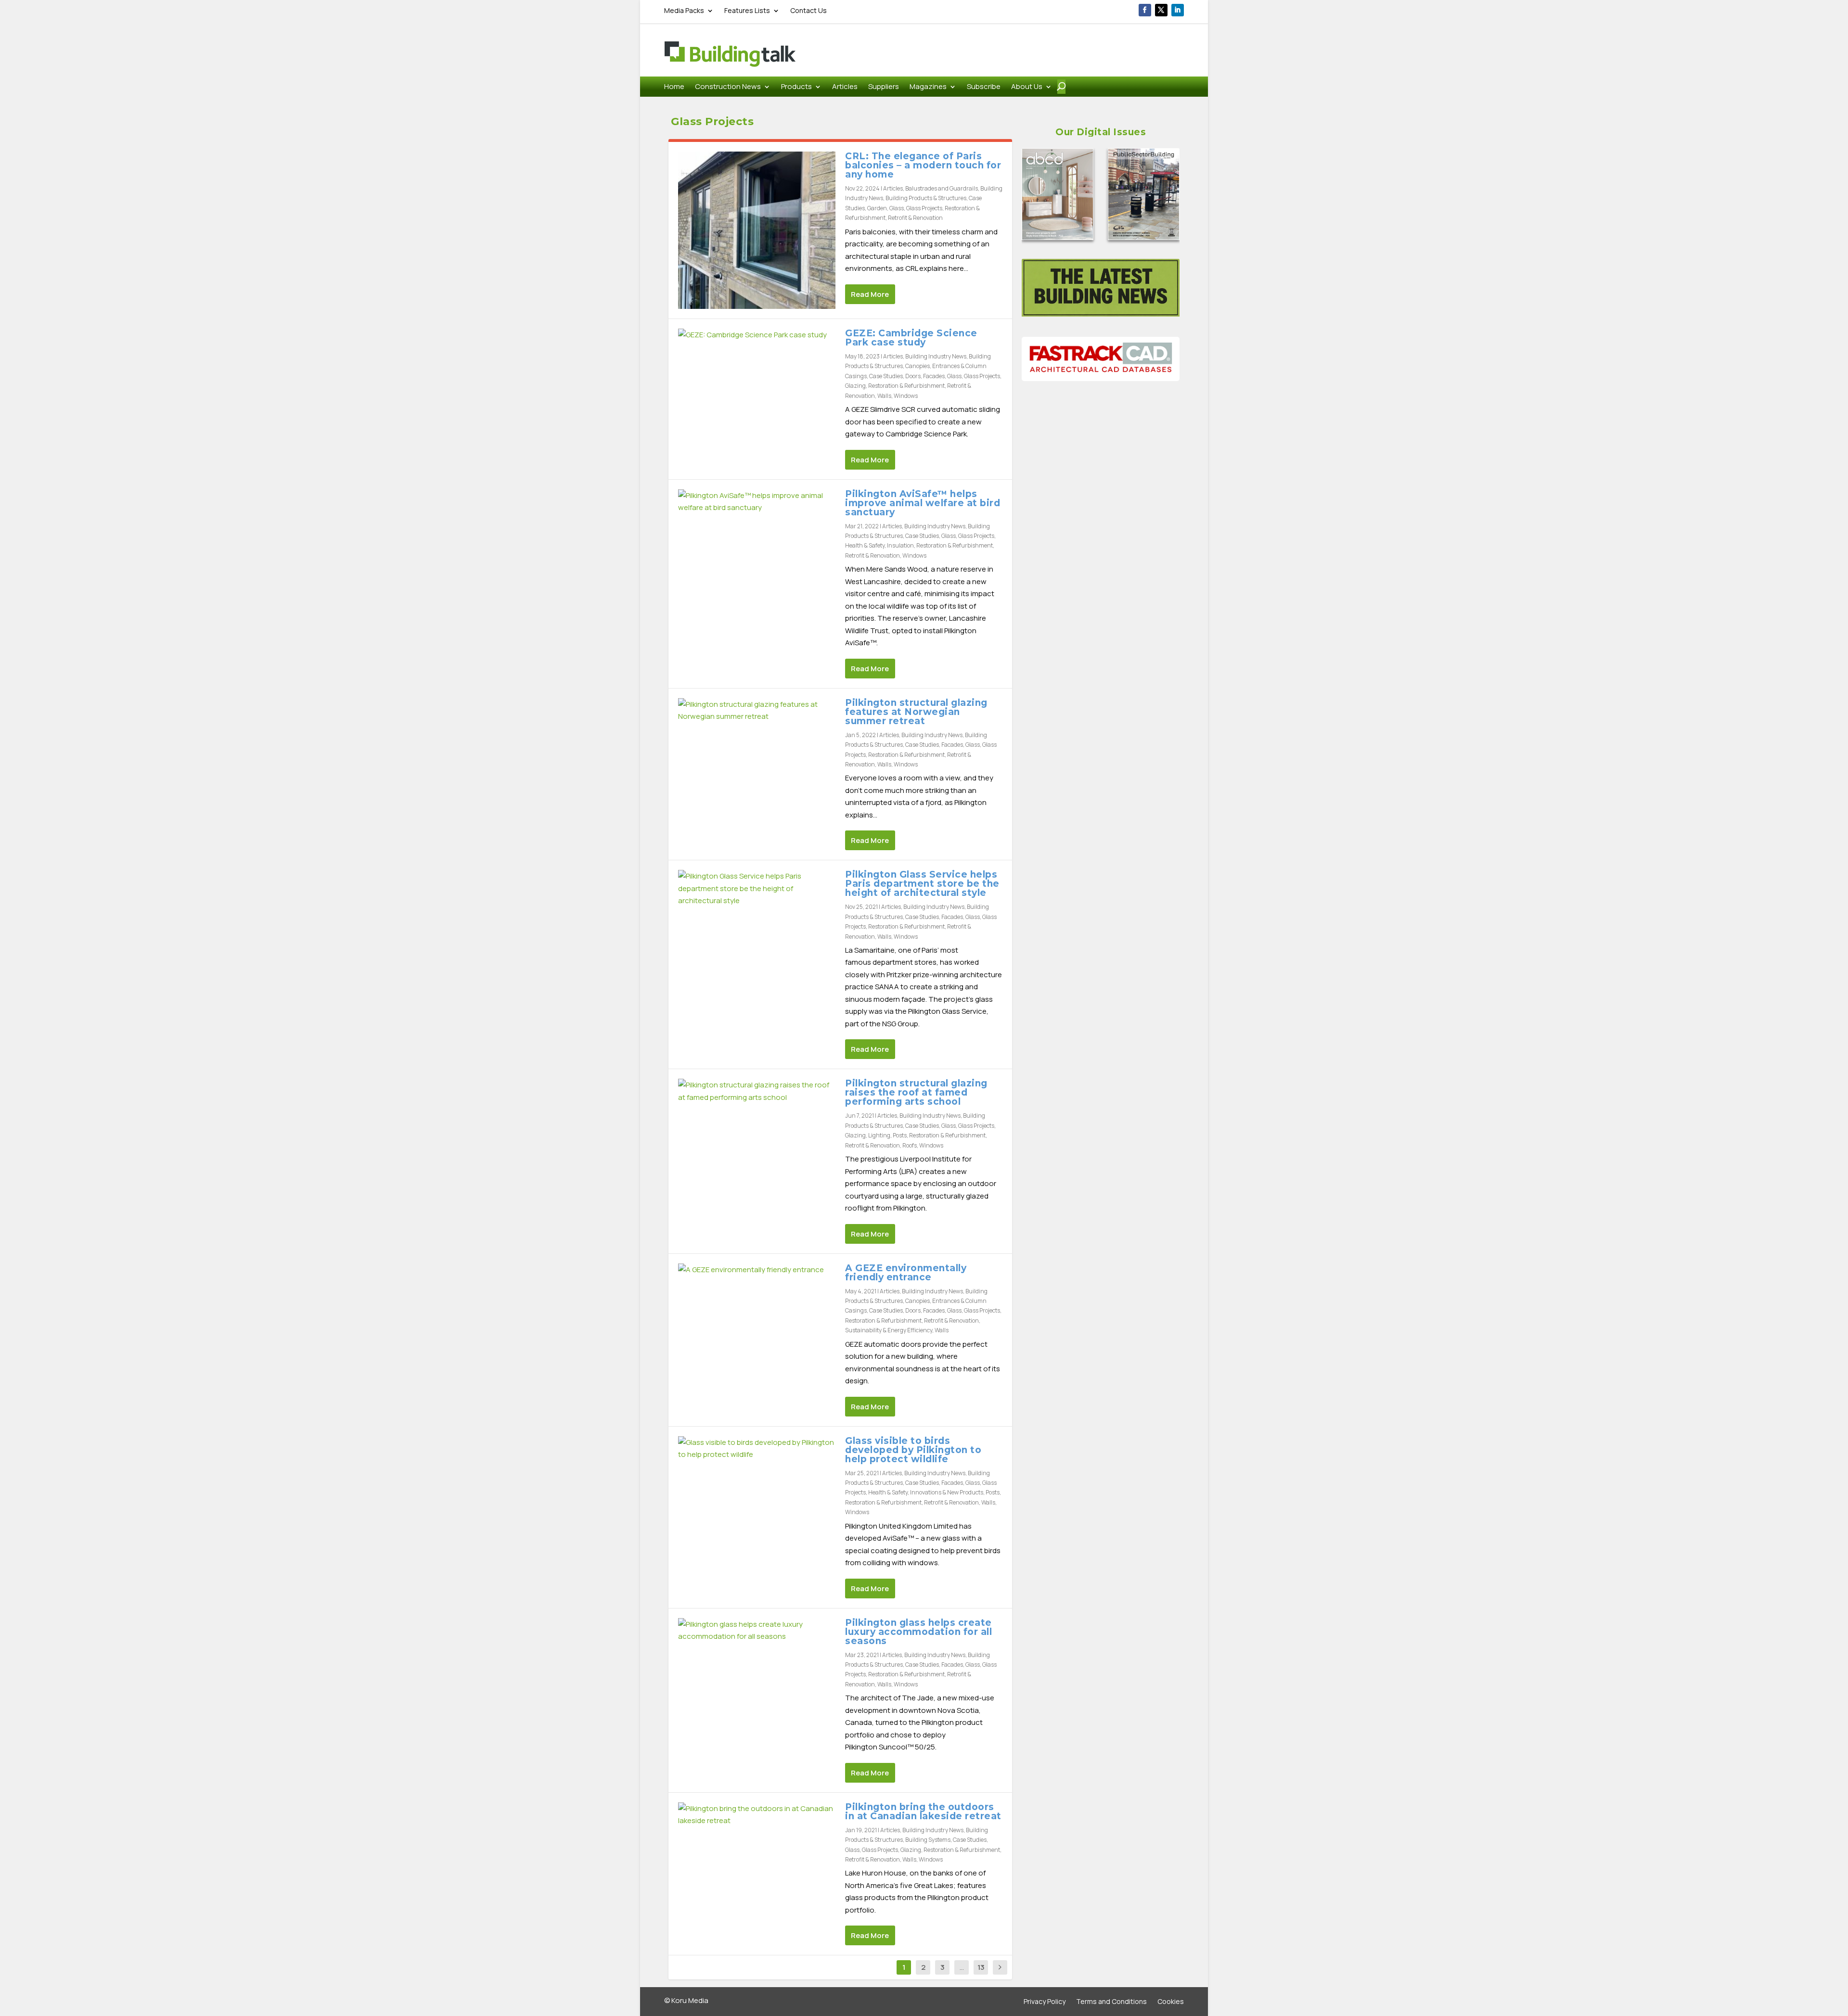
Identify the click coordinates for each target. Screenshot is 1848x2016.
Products (796, 87)
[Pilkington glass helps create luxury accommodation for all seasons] (757, 1630)
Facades (934, 376)
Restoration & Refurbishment (906, 386)
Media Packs (684, 11)
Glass (897, 208)
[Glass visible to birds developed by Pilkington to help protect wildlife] (757, 1448)
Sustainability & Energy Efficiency (889, 1330)
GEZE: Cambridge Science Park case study (911, 338)
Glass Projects (924, 208)
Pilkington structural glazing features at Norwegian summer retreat (916, 712)
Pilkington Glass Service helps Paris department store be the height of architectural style (922, 884)
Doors (913, 376)
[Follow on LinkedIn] (1178, 10)
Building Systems (928, 1840)
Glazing (855, 386)
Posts (900, 1135)
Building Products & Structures (926, 198)
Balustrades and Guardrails (942, 188)
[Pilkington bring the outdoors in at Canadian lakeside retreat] (757, 1815)
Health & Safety (865, 545)
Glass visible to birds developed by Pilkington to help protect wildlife (913, 1450)
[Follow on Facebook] (1145, 10)
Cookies (1171, 2002)
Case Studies (886, 376)
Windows (906, 396)
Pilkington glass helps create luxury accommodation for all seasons (918, 1632)
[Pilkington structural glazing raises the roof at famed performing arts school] (757, 1091)
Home (674, 87)
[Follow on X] (1161, 10)
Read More (870, 294)
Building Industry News (936, 356)
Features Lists (747, 11)
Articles (845, 87)
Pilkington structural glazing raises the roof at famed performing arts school (916, 1092)
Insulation (900, 545)
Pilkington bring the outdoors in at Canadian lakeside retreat (923, 1812)
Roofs (910, 1145)
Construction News (728, 87)
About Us (1027, 87)
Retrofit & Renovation (915, 218)
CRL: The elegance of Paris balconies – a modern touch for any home (923, 165)
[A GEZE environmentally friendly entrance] (757, 1270)
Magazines (928, 87)
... (962, 1967)
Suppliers (884, 87)
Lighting (879, 1135)
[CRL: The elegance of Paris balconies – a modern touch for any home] (757, 230)
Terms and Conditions (1111, 2002)
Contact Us (808, 11)
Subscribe (984, 87)
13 (981, 1967)
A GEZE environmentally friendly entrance (906, 1273)
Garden (877, 208)
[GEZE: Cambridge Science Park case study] (757, 335)
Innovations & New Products (947, 1492)
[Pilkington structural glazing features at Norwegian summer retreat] (757, 710)
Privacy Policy (1045, 2002)
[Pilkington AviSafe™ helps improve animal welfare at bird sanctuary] (757, 502)
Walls (884, 396)
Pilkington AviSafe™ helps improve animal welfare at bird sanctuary (923, 503)
